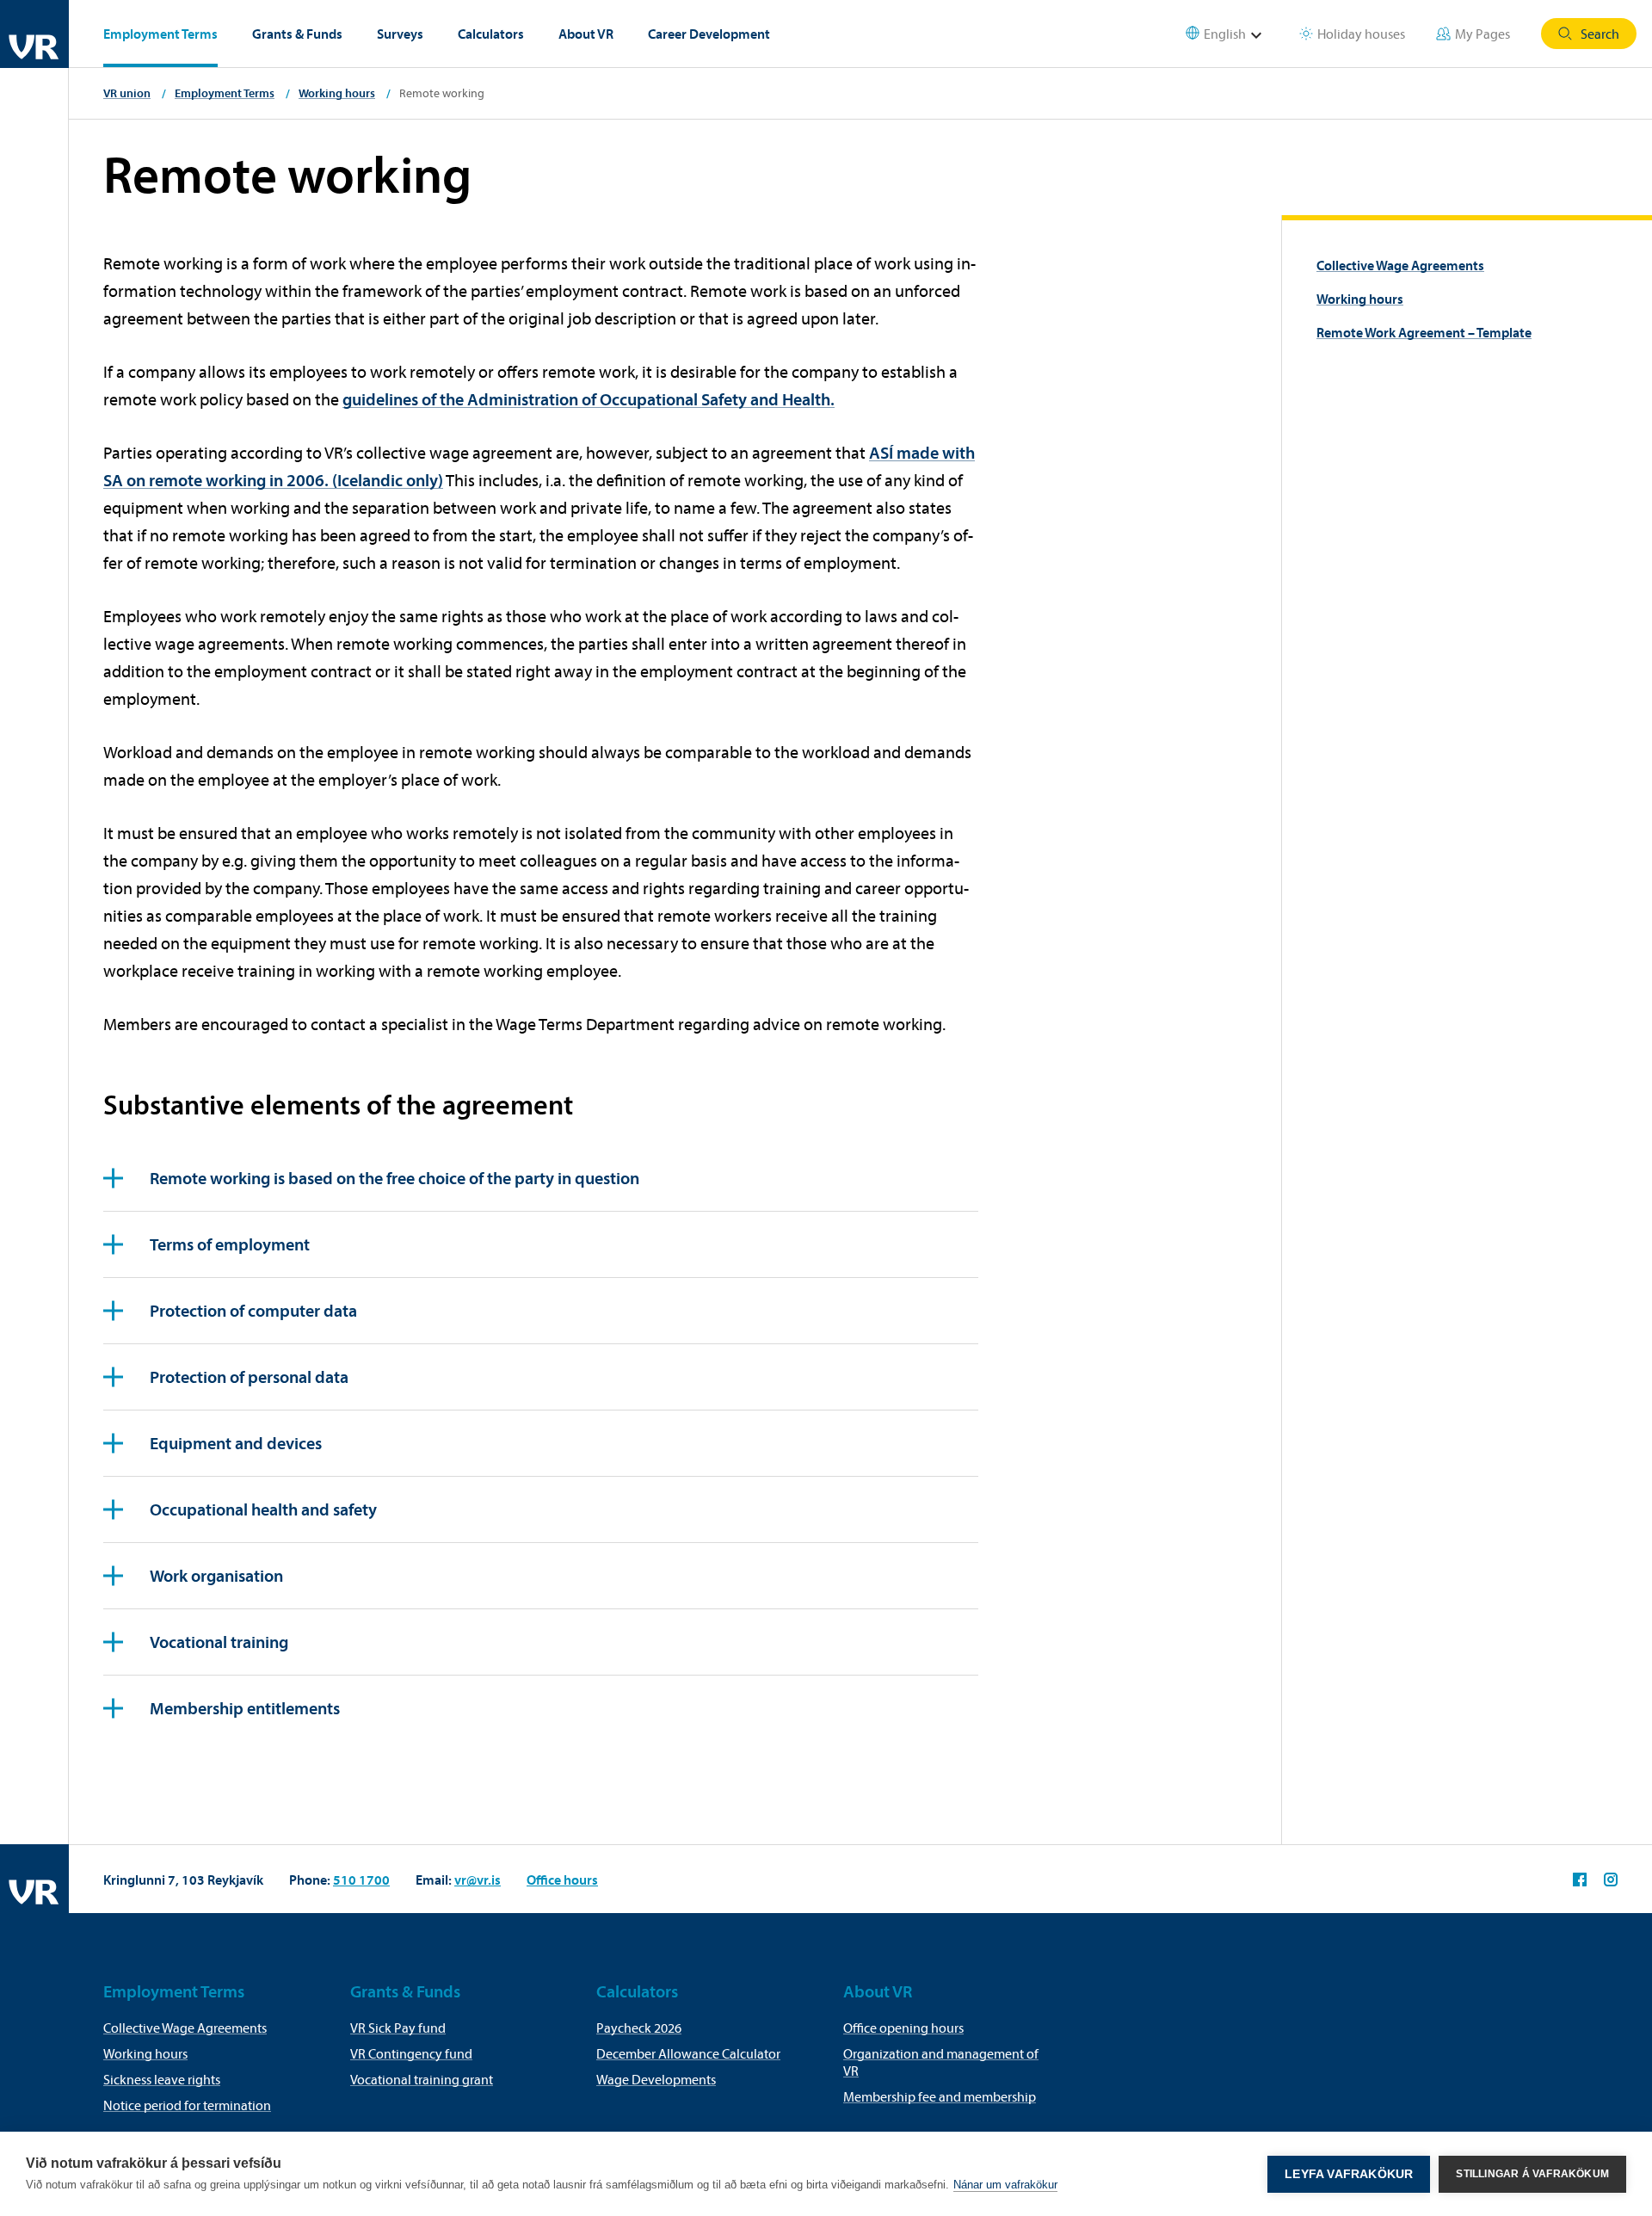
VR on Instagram (1611, 1880)
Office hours (562, 1880)
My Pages (1482, 34)
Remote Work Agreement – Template (1424, 332)
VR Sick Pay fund (398, 2028)
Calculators (491, 34)
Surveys (400, 34)
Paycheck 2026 (639, 2028)
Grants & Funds (297, 34)
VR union (127, 93)
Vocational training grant (422, 2079)
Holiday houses (1361, 34)
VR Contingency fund (411, 2053)
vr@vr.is (478, 1880)
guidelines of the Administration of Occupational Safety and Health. (589, 399)
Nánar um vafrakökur (1005, 2185)
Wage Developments (656, 2079)
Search (1600, 34)
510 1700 (361, 1880)
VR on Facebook (1580, 1880)
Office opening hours (903, 2028)
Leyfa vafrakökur (1349, 2174)
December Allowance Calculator (688, 2053)
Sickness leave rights (162, 2079)
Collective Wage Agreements (1400, 265)
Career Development (709, 34)
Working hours (337, 93)
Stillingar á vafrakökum (1532, 2174)
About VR (586, 34)
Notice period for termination (187, 2105)
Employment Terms (160, 34)
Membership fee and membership (940, 2096)
